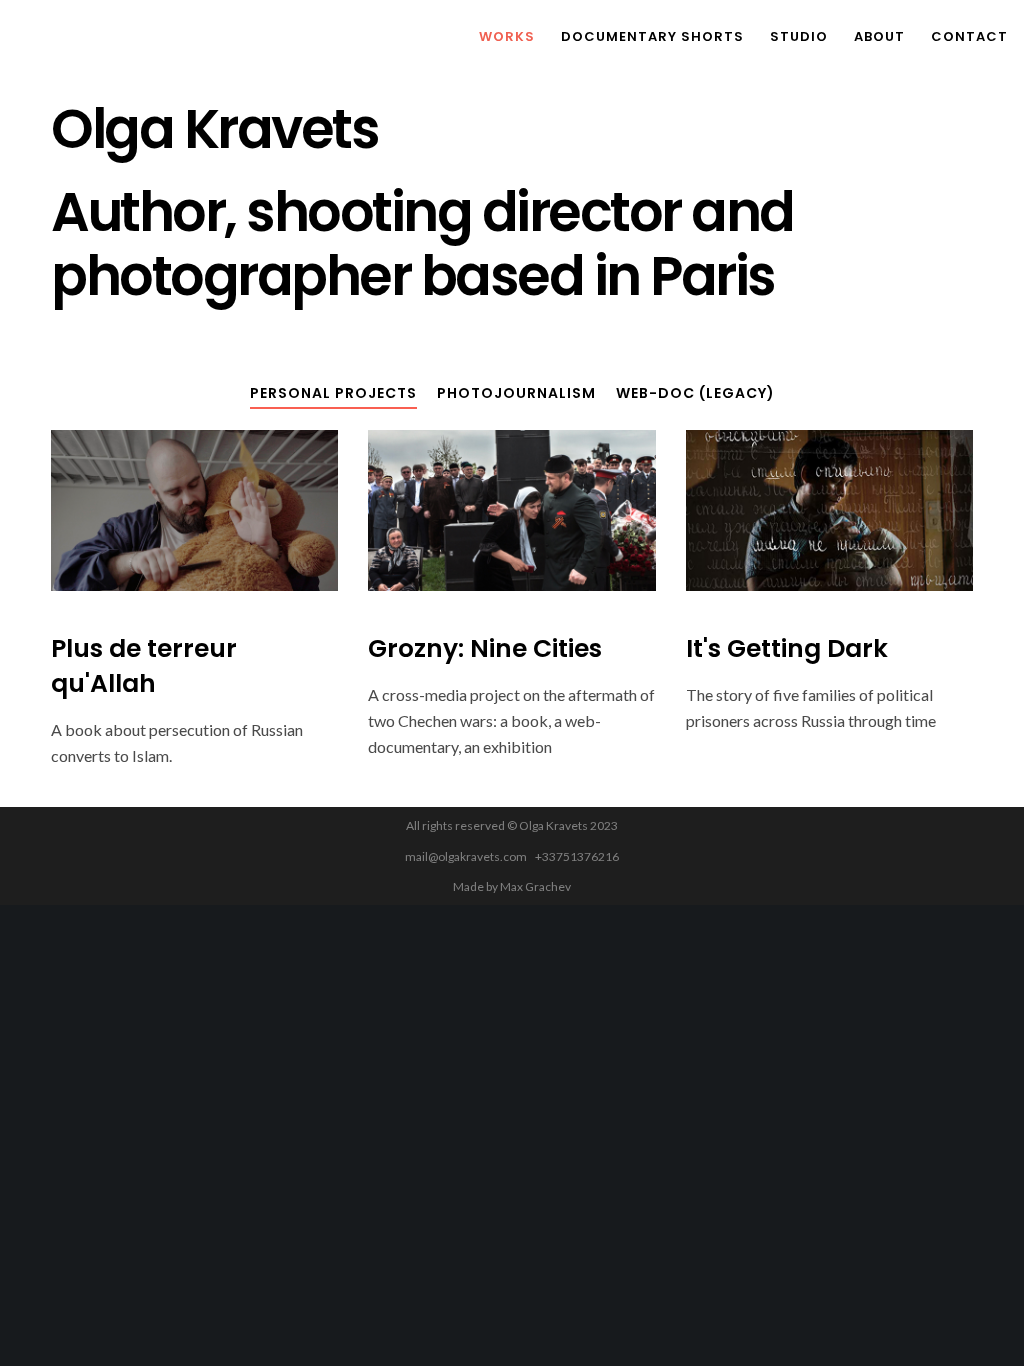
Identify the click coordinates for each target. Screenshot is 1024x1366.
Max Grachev (535, 886)
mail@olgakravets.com (466, 856)
